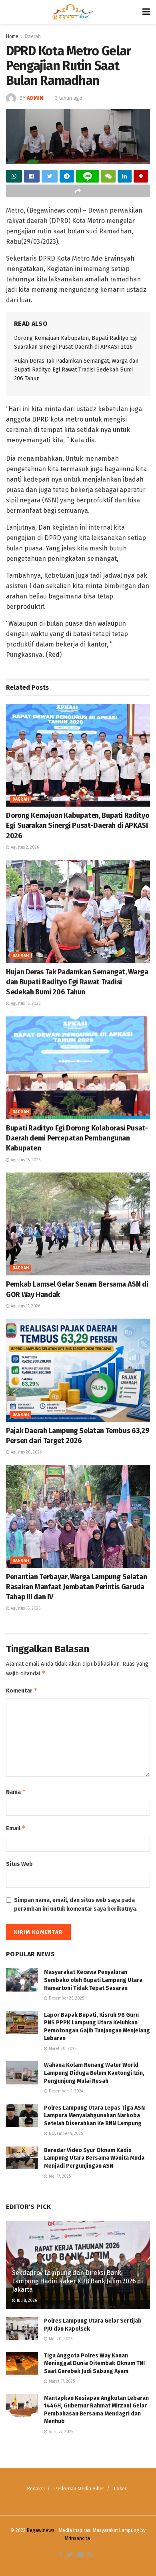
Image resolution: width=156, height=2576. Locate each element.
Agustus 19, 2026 (25, 1306)
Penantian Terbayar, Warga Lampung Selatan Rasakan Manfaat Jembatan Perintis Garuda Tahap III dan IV (76, 1587)
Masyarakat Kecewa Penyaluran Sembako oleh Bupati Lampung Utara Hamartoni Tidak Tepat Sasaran (94, 1980)
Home (12, 36)
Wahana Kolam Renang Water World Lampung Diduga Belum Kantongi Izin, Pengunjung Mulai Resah (94, 2073)
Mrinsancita (77, 2538)
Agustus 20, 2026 (26, 1452)
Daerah (33, 36)
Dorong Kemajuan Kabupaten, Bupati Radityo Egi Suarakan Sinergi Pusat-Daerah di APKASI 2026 (78, 825)
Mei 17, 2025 (59, 2176)
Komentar (22, 1690)
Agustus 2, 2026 (24, 847)
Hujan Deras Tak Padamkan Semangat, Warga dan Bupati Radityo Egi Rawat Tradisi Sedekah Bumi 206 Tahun (76, 370)
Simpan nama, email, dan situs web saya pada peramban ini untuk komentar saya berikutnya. (76, 1904)
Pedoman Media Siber (79, 2489)
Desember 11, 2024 (65, 2091)
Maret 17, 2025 (61, 2381)
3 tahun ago (69, 98)
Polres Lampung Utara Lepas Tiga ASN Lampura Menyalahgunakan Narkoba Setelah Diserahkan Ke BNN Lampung (94, 2116)
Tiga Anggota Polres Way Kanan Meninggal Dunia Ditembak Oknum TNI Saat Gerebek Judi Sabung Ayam (94, 2363)
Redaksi (36, 2489)
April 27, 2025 (60, 2432)
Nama (16, 1792)
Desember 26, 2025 (66, 1998)
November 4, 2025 (65, 2134)
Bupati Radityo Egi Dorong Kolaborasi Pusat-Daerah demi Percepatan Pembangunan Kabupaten (77, 1138)
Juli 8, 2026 (26, 2301)
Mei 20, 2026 (60, 2339)
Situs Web (19, 1864)
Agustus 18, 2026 (25, 1004)
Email (16, 1828)
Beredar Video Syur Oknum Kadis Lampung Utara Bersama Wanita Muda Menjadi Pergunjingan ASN (94, 2158)
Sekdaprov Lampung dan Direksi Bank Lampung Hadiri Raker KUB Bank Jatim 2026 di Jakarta (77, 2281)
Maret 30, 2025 (62, 2049)
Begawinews (41, 2530)
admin (35, 98)
